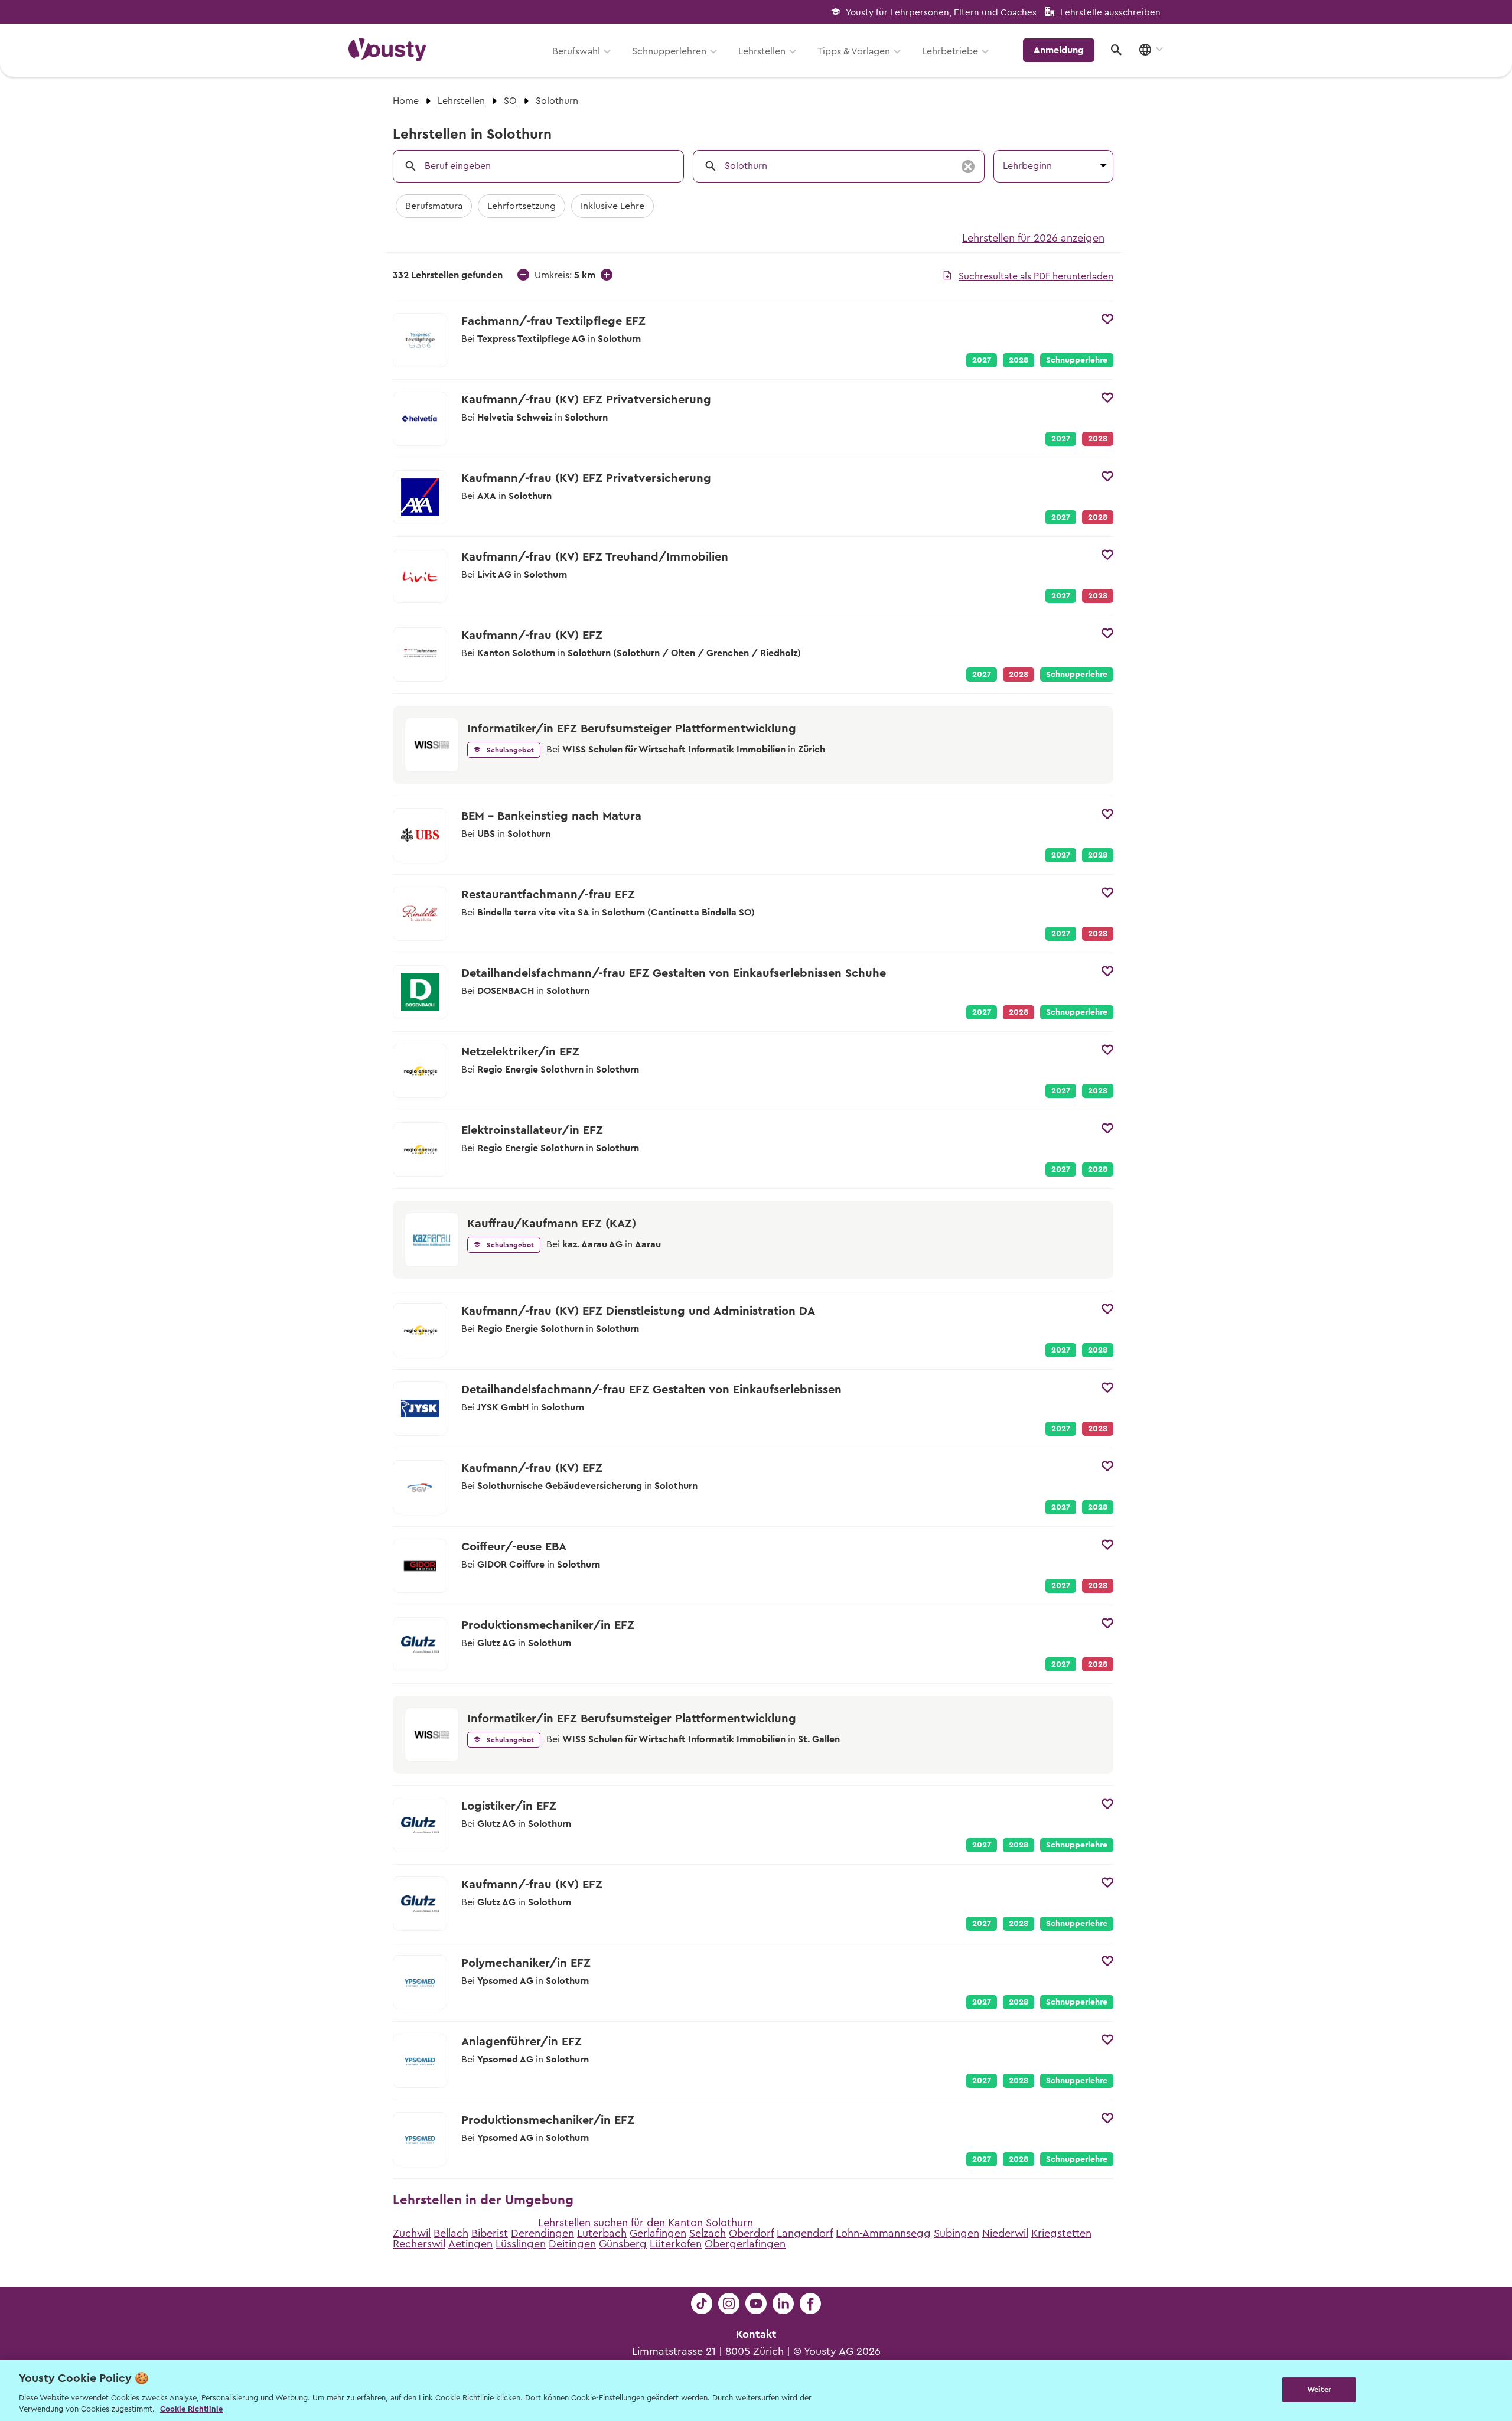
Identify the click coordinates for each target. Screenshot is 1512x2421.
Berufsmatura (434, 206)
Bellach (451, 2233)
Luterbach (602, 2233)
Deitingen (572, 2244)
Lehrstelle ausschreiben (1110, 13)
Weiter (1319, 2389)
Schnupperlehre (1077, 360)
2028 (1019, 360)
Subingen (957, 2233)
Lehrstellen (762, 51)
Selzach (708, 2233)
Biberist (490, 2233)
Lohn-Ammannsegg (883, 2233)
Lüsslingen (521, 2244)
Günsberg (623, 2244)
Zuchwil (412, 2233)
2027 (982, 360)
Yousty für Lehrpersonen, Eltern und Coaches (941, 13)
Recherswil (419, 2244)
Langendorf (805, 2233)
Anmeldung (1059, 50)
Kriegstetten (1061, 2233)
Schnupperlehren (669, 51)
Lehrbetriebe (950, 51)
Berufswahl (576, 51)
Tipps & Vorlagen (854, 51)
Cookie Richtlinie (191, 2409)
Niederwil (1005, 2233)
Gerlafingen (658, 2233)
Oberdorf (751, 2233)
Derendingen (542, 2233)
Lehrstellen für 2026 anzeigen (1033, 238)
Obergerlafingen (745, 2244)
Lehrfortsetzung (522, 206)
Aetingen (470, 2244)
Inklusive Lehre (612, 206)
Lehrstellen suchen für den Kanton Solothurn (646, 2223)
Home (406, 101)
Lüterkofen (676, 2244)
